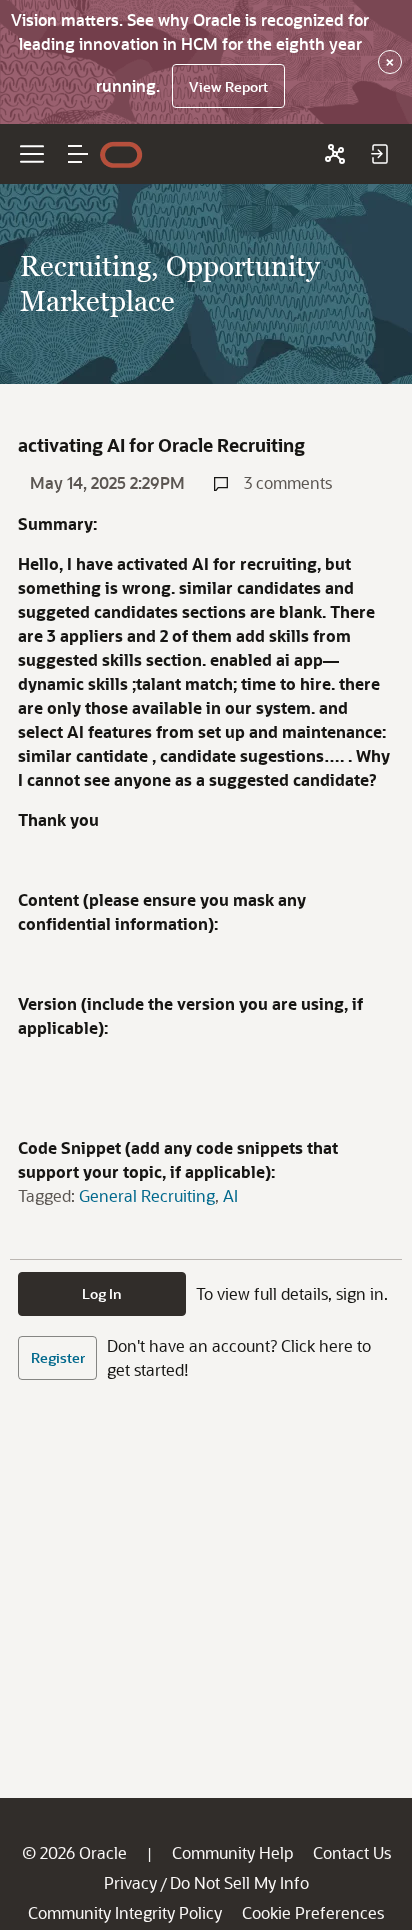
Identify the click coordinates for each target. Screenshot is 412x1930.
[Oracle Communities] (335, 154)
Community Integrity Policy (125, 1912)
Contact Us (352, 1852)
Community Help (232, 1852)
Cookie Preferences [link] (313, 1912)
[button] (78, 154)
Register (58, 1357)
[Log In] (379, 154)
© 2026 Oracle (74, 1852)
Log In (102, 1293)
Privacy (130, 1882)
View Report (228, 86)
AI (230, 1195)
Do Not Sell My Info (239, 1882)
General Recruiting (147, 1195)
